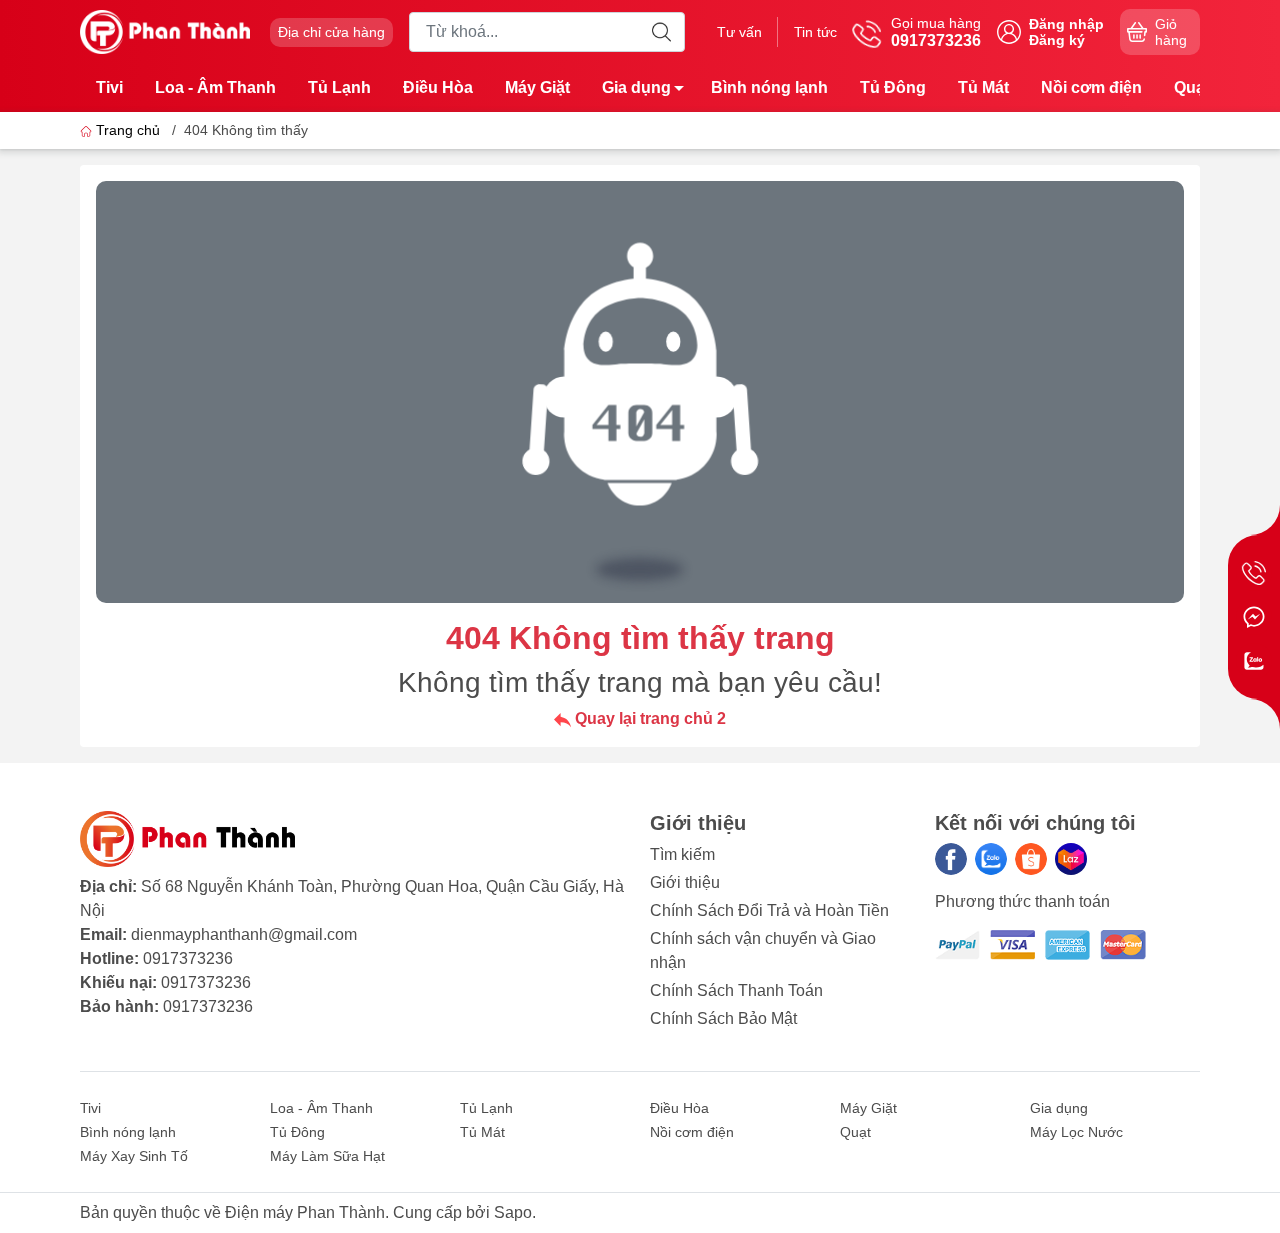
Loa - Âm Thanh (215, 87)
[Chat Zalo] (1254, 661)
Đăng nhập (1066, 24)
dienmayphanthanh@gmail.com (244, 934)
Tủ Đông (893, 87)
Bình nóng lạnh (769, 87)
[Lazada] (1071, 859)
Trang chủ (128, 130)
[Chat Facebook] (1254, 617)
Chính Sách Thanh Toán (736, 990)
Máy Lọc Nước (1076, 1132)
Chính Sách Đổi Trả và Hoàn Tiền (769, 910)
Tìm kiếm (682, 854)
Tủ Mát (983, 87)
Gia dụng (636, 87)
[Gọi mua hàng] (1254, 573)
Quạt (1192, 87)
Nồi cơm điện (1091, 87)
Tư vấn (739, 32)
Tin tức (815, 32)
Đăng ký (1057, 40)
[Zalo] (991, 859)
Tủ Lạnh (339, 87)
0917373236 (188, 958)
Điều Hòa (438, 87)
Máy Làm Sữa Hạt (327, 1156)
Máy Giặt (537, 87)
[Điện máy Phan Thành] (165, 30)
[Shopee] (1031, 859)
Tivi (109, 87)
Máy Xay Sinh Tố (134, 1156)
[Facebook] (951, 859)
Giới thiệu (685, 882)
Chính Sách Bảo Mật (723, 1018)
